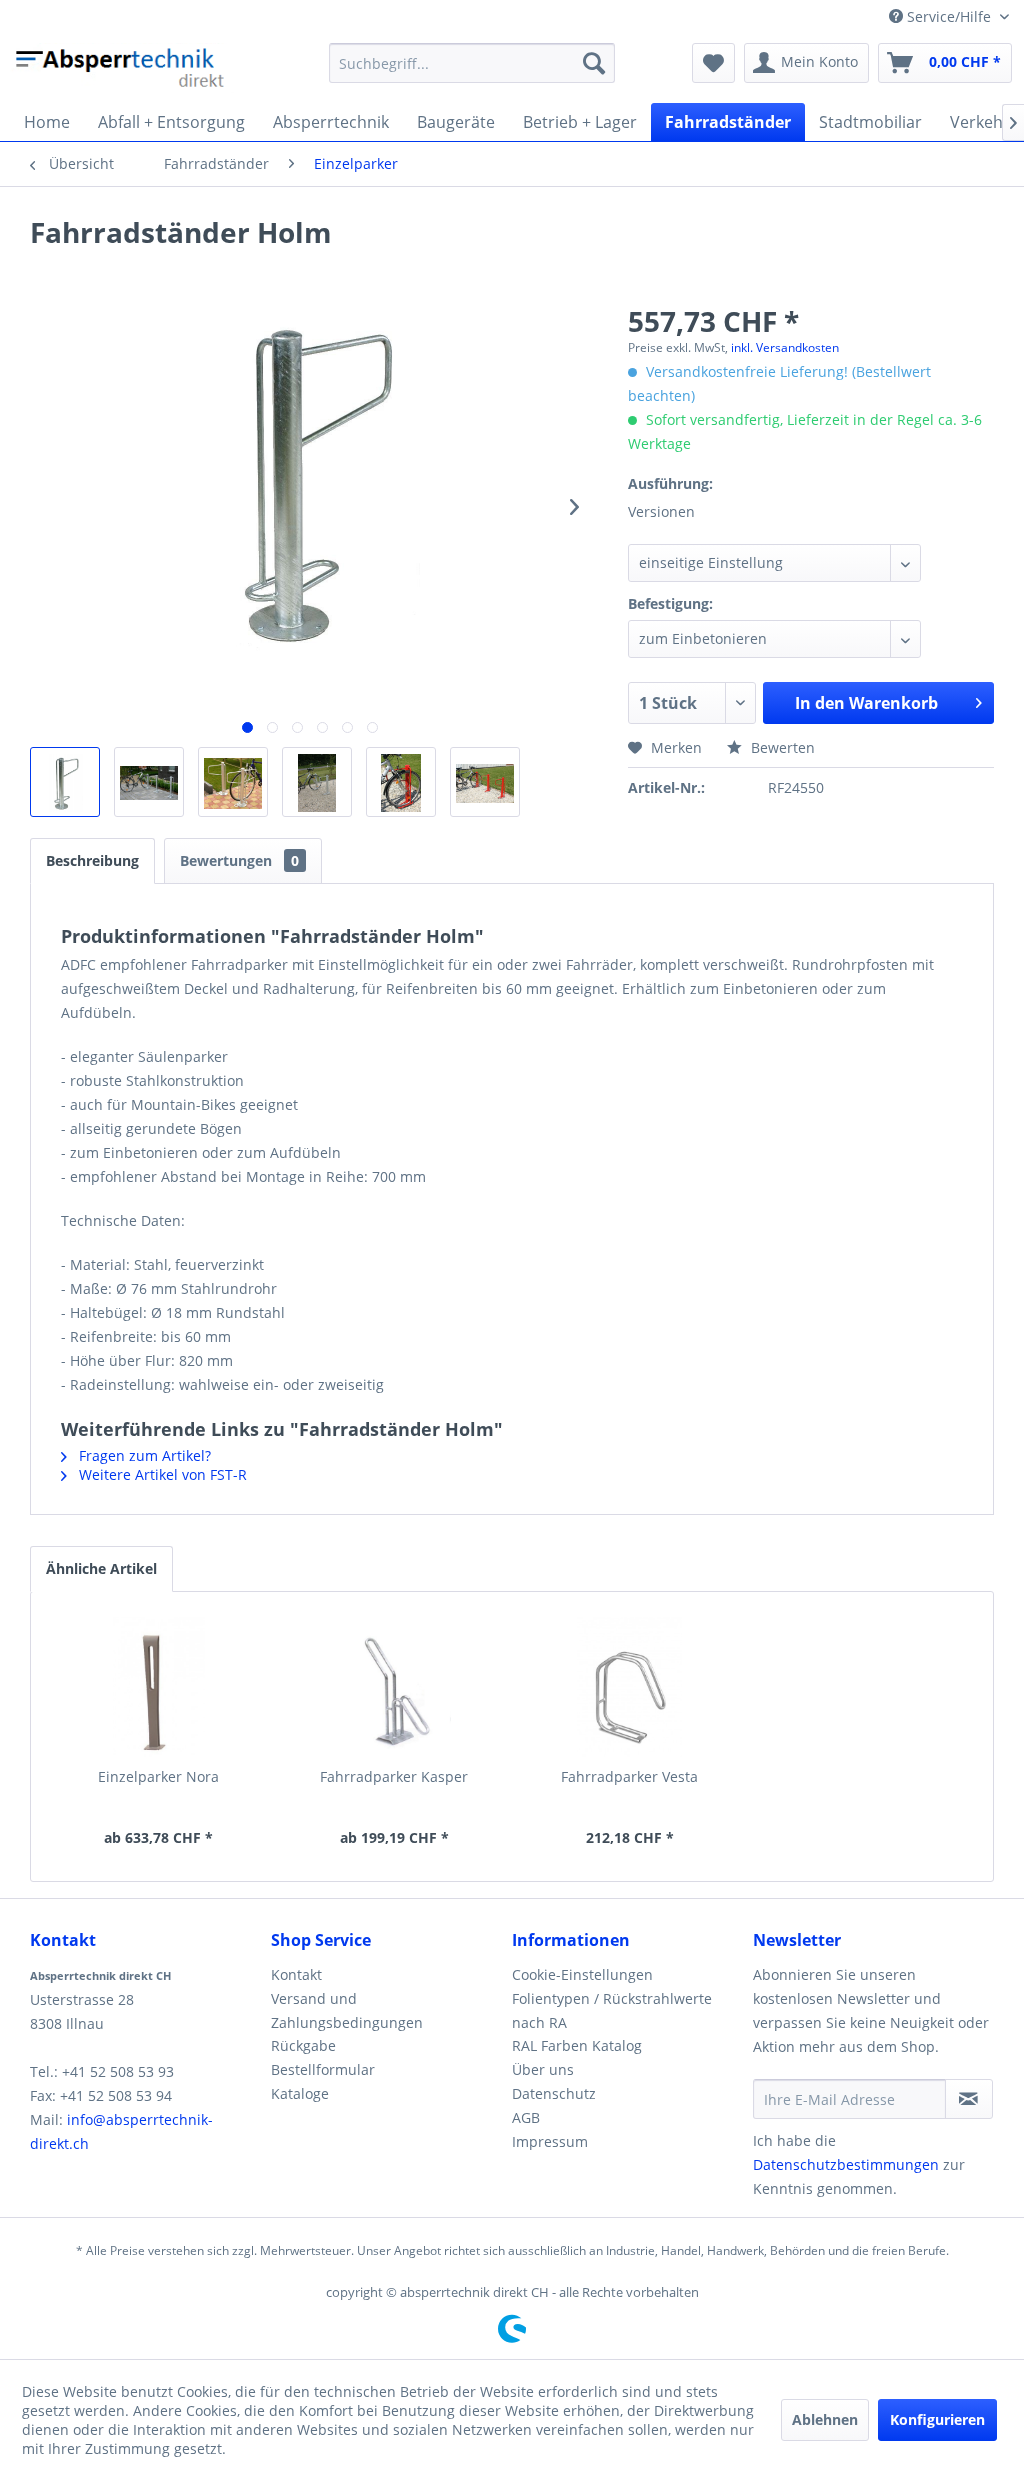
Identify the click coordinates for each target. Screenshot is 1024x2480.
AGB (526, 2117)
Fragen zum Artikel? (143, 1455)
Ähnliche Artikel (101, 1568)
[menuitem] (472, 63)
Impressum (550, 2141)
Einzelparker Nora (158, 1776)
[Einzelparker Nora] (159, 1687)
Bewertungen (239, 860)
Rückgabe (303, 2045)
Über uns (543, 2069)
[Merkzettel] (713, 63)
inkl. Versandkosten (785, 347)
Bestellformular (323, 2069)
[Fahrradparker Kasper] (395, 1687)
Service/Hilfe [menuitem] (949, 16)
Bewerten (781, 747)
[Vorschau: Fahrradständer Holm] (65, 782)
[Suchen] (594, 63)
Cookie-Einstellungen (582, 1974)
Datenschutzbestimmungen (846, 2164)
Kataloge (300, 2093)
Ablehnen (825, 2419)
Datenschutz (554, 2093)
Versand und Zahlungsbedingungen (347, 2010)
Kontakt (296, 1974)
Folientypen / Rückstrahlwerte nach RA (612, 2010)
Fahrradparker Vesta (629, 1776)
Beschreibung (92, 860)
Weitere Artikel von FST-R (161, 1474)
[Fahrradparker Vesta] (630, 1687)
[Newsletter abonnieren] (969, 2099)
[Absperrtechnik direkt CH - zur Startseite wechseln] (122, 68)
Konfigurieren (937, 2419)
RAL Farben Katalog (577, 2045)
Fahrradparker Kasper (394, 1776)
